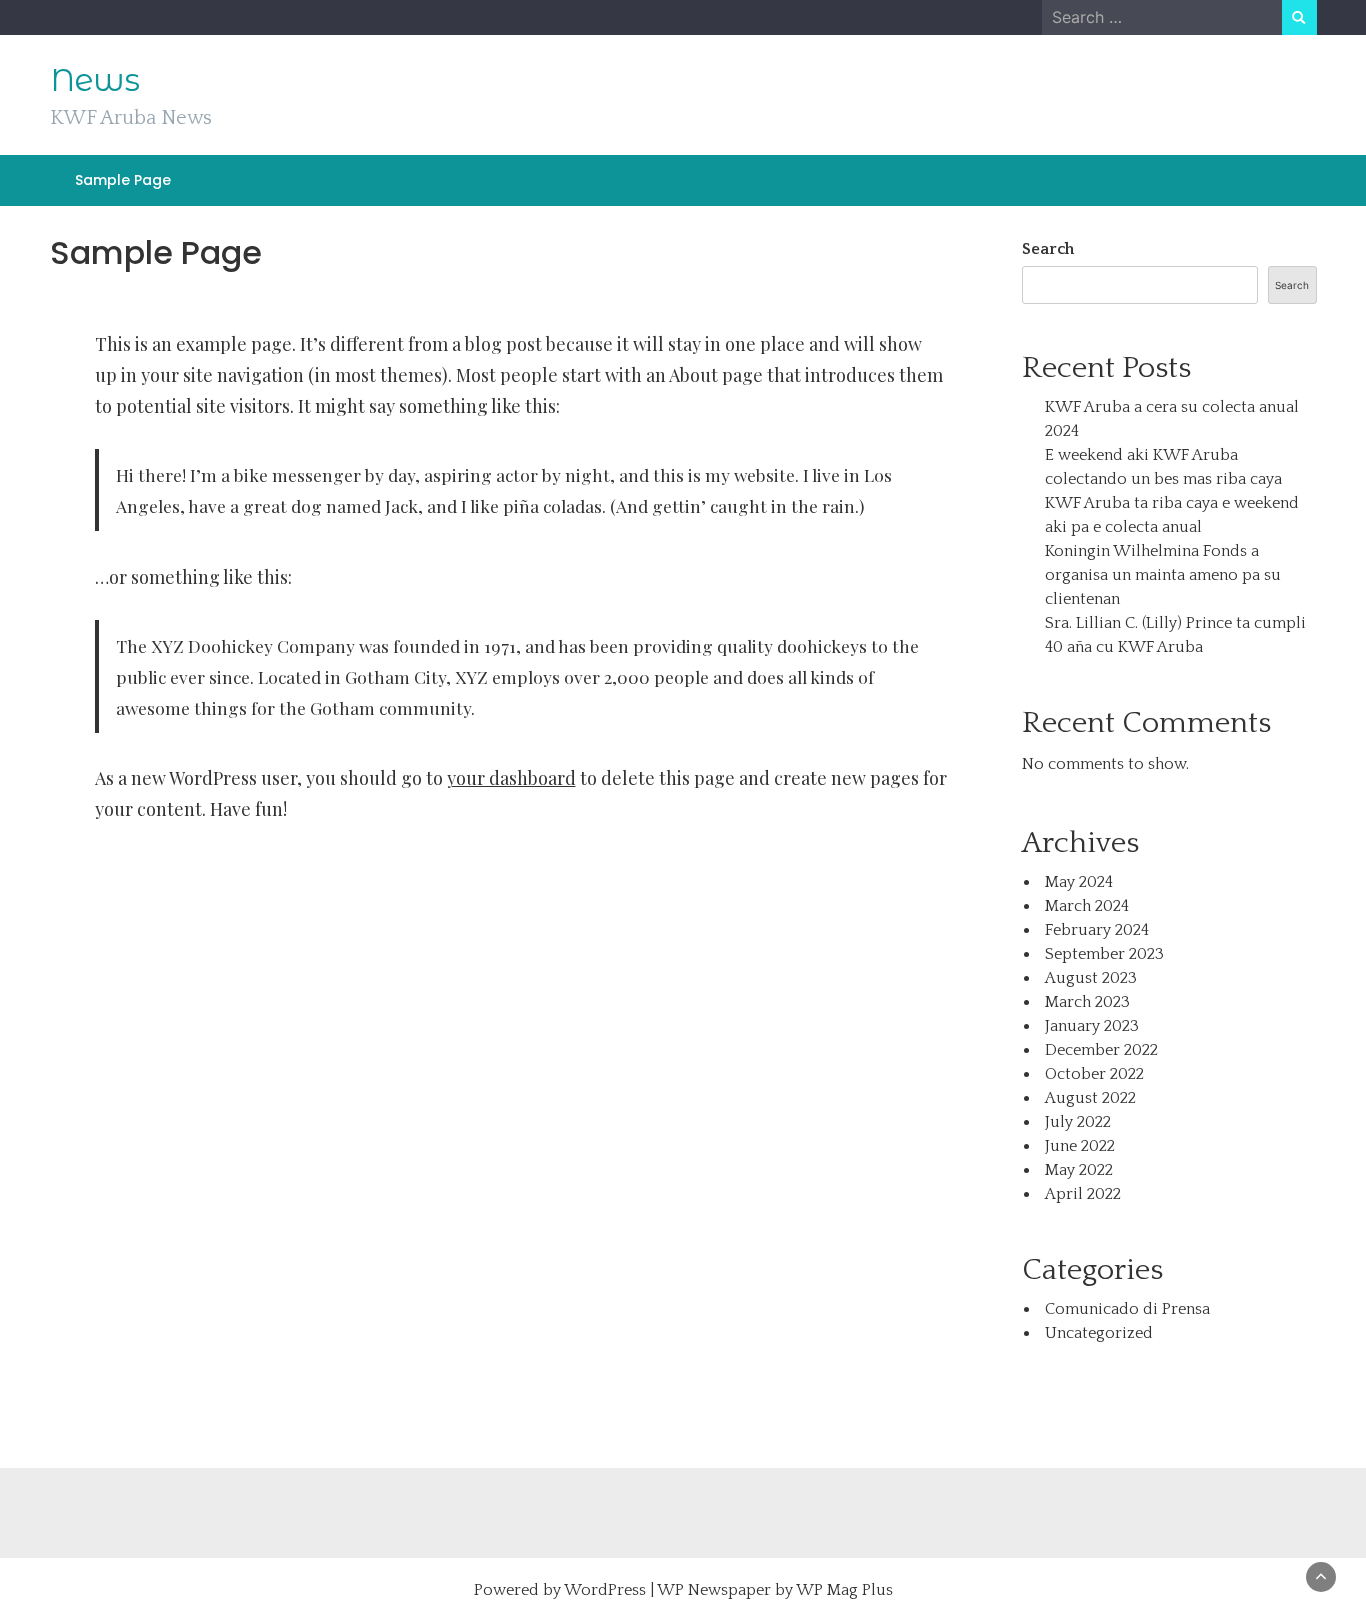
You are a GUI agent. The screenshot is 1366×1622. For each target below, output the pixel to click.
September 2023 (1104, 954)
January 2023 (1092, 1026)
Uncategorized (1099, 1333)
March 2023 (1087, 1002)
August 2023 (1091, 978)
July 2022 (1078, 1122)
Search (1048, 249)
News (95, 80)
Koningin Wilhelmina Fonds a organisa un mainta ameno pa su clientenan (1163, 575)
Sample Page (123, 180)
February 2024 (1097, 930)
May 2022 (1079, 1170)
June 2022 (1080, 1146)
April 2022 (1083, 1194)
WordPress (605, 1590)
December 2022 (1101, 1050)
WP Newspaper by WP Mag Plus (775, 1590)
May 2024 (1079, 882)
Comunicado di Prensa (1127, 1309)
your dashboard (511, 778)
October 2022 (1094, 1074)
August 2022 (1090, 1098)
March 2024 (1087, 906)
